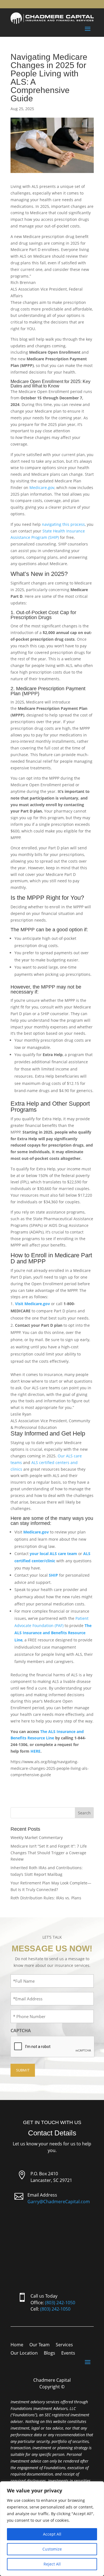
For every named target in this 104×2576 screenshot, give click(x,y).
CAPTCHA (21, 2031)
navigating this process (63, 524)
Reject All (52, 2564)
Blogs (50, 2353)
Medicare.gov (42, 487)
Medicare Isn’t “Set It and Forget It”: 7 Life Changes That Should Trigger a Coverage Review (49, 1853)
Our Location (24, 2353)
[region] (52, 2529)
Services (64, 2345)
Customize (52, 2549)
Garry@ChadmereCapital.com (59, 2202)
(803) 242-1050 (60, 2303)
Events (68, 2353)
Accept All (52, 2534)
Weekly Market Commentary (37, 1837)
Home (17, 2345)
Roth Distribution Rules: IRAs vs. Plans (46, 1898)
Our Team (40, 2345)
